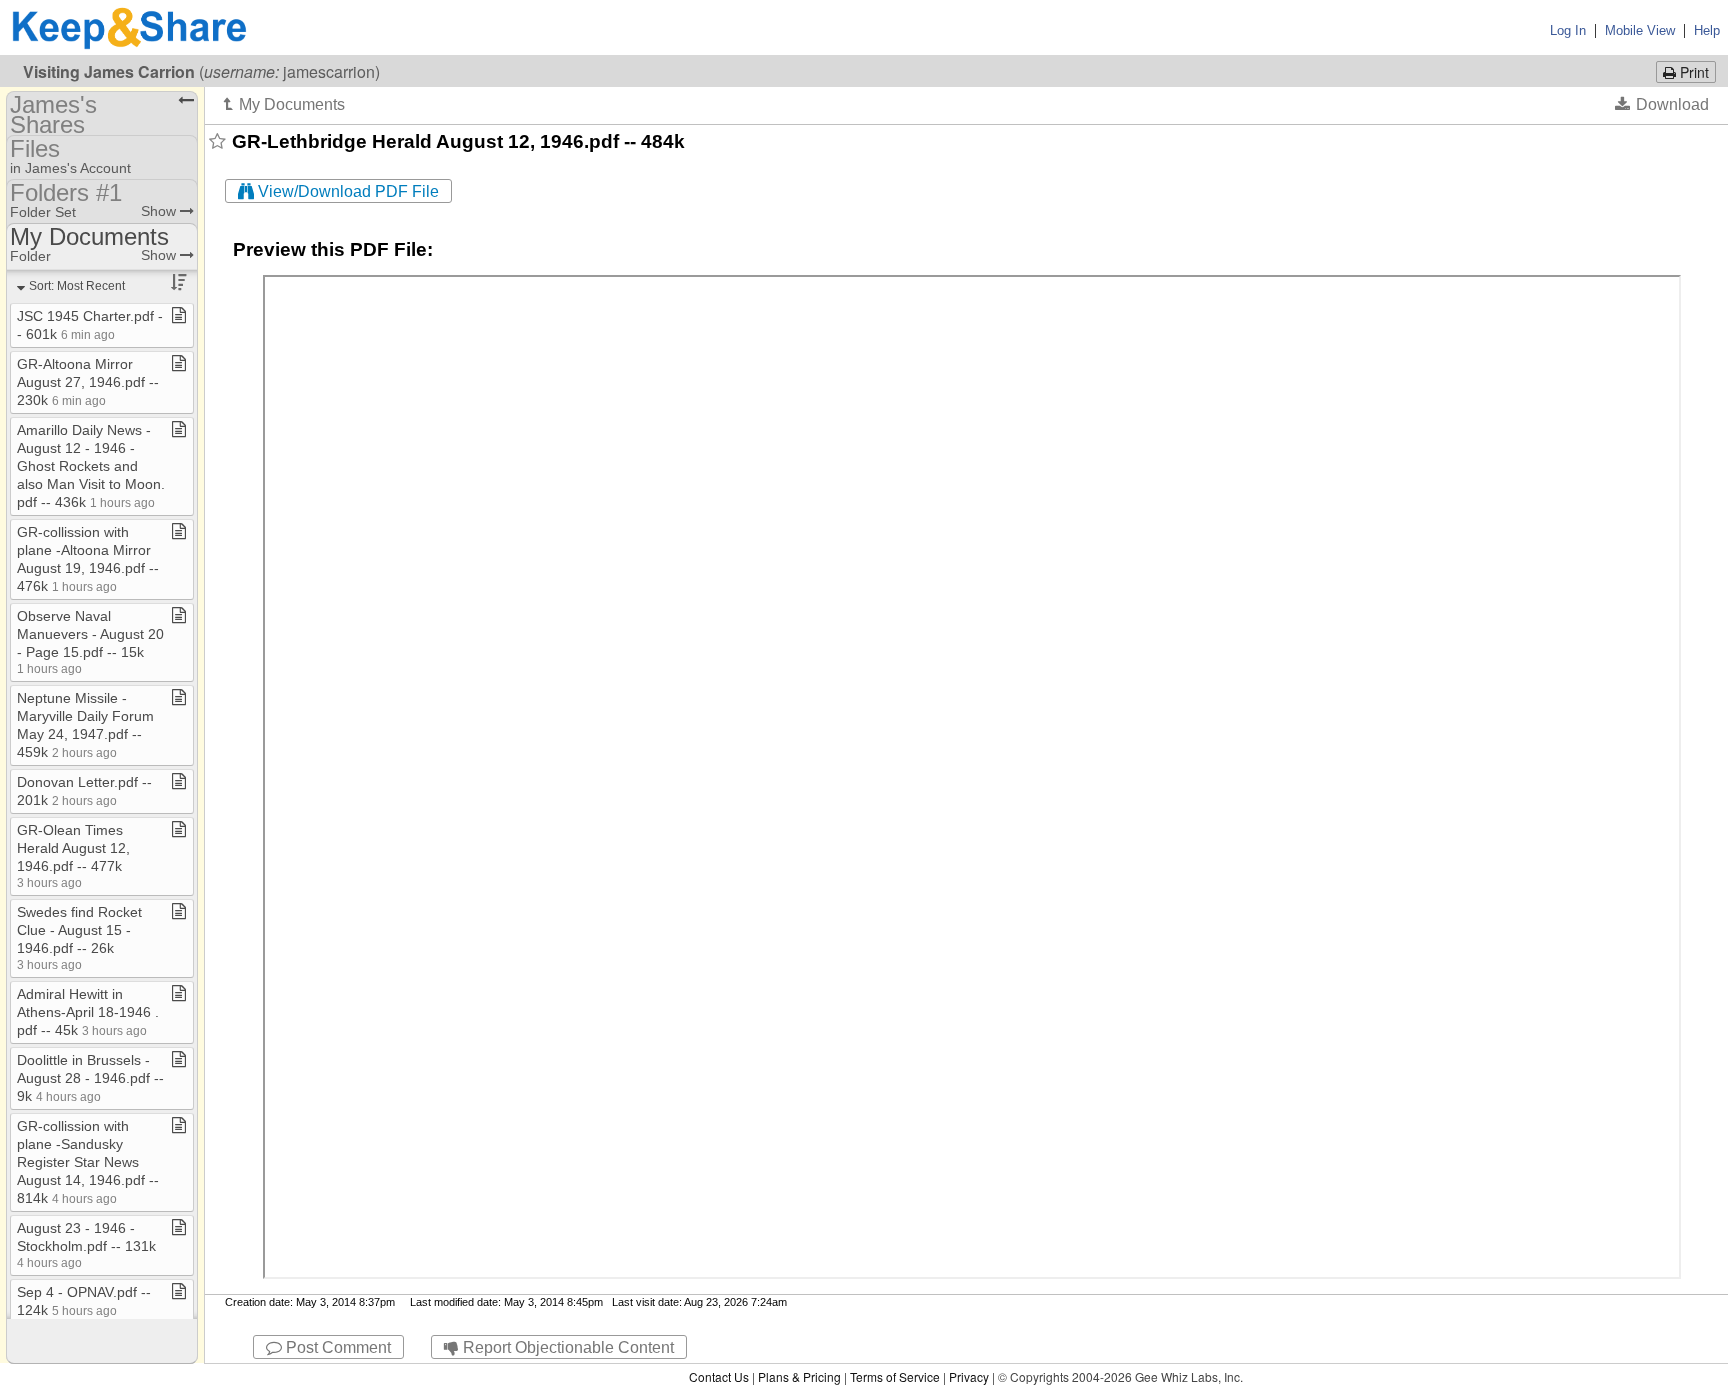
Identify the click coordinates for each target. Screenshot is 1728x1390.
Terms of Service (895, 1376)
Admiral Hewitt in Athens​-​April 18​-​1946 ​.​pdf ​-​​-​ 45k (88, 1012)
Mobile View (1640, 30)
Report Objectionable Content (566, 1347)
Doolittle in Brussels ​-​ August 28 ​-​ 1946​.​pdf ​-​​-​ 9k (90, 1078)
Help (1707, 30)
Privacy (969, 1376)
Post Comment (336, 1347)
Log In (1568, 30)
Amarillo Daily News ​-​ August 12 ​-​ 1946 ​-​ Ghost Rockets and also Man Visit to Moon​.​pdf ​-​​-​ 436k (91, 466)
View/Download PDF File (346, 191)
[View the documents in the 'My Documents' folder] (284, 104)
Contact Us (719, 1376)
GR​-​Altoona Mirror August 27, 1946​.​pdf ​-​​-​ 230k (88, 382)
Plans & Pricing (799, 1376)
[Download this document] (1662, 104)
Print (1692, 72)
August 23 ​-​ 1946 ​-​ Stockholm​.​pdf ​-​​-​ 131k (86, 1244)
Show (160, 211)
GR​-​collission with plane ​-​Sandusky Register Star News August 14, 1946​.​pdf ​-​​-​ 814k (88, 1162)
